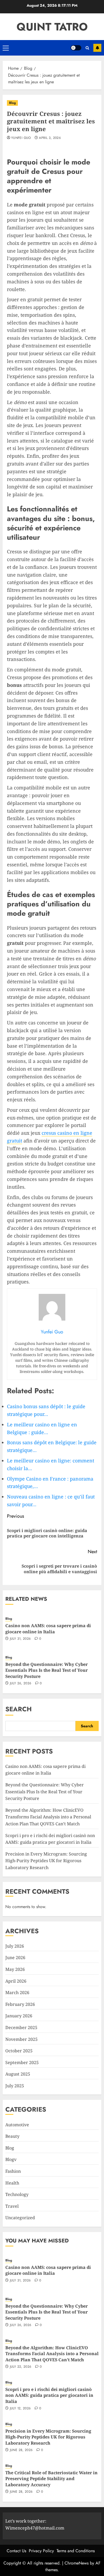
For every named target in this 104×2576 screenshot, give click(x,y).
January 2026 (19, 2016)
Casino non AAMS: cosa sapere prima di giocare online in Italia (48, 1628)
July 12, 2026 (20, 2409)
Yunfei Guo (21, 138)
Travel (12, 2206)
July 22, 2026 (21, 2367)
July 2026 (15, 1946)
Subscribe (97, 48)
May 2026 (15, 1969)
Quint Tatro (52, 27)
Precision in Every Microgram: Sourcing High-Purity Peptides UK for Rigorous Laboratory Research (46, 1861)
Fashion (13, 2171)
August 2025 (18, 2074)
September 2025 (22, 2062)
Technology (17, 2194)
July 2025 (15, 2086)
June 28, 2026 (21, 2450)
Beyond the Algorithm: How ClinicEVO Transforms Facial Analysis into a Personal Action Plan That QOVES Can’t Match (48, 1817)
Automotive (17, 2125)
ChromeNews (77, 2563)
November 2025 (21, 2039)
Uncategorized (20, 2218)
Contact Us (16, 2551)
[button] (6, 48)
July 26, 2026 (21, 1684)
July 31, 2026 (20, 1639)
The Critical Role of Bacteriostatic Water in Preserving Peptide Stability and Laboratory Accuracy (51, 2479)
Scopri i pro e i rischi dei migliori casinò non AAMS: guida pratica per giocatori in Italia (49, 2395)
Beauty (12, 2136)
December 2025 (21, 2027)
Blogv (11, 2159)
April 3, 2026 (50, 138)
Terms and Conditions (76, 2551)
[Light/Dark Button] (76, 48)
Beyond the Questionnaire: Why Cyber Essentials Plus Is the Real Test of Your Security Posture (47, 1670)
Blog (12, 103)
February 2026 (20, 2004)
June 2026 (15, 1958)
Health (12, 2183)
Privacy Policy (41, 2551)
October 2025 (19, 2051)
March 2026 (17, 1992)
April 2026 (16, 1981)
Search (19, 1709)
